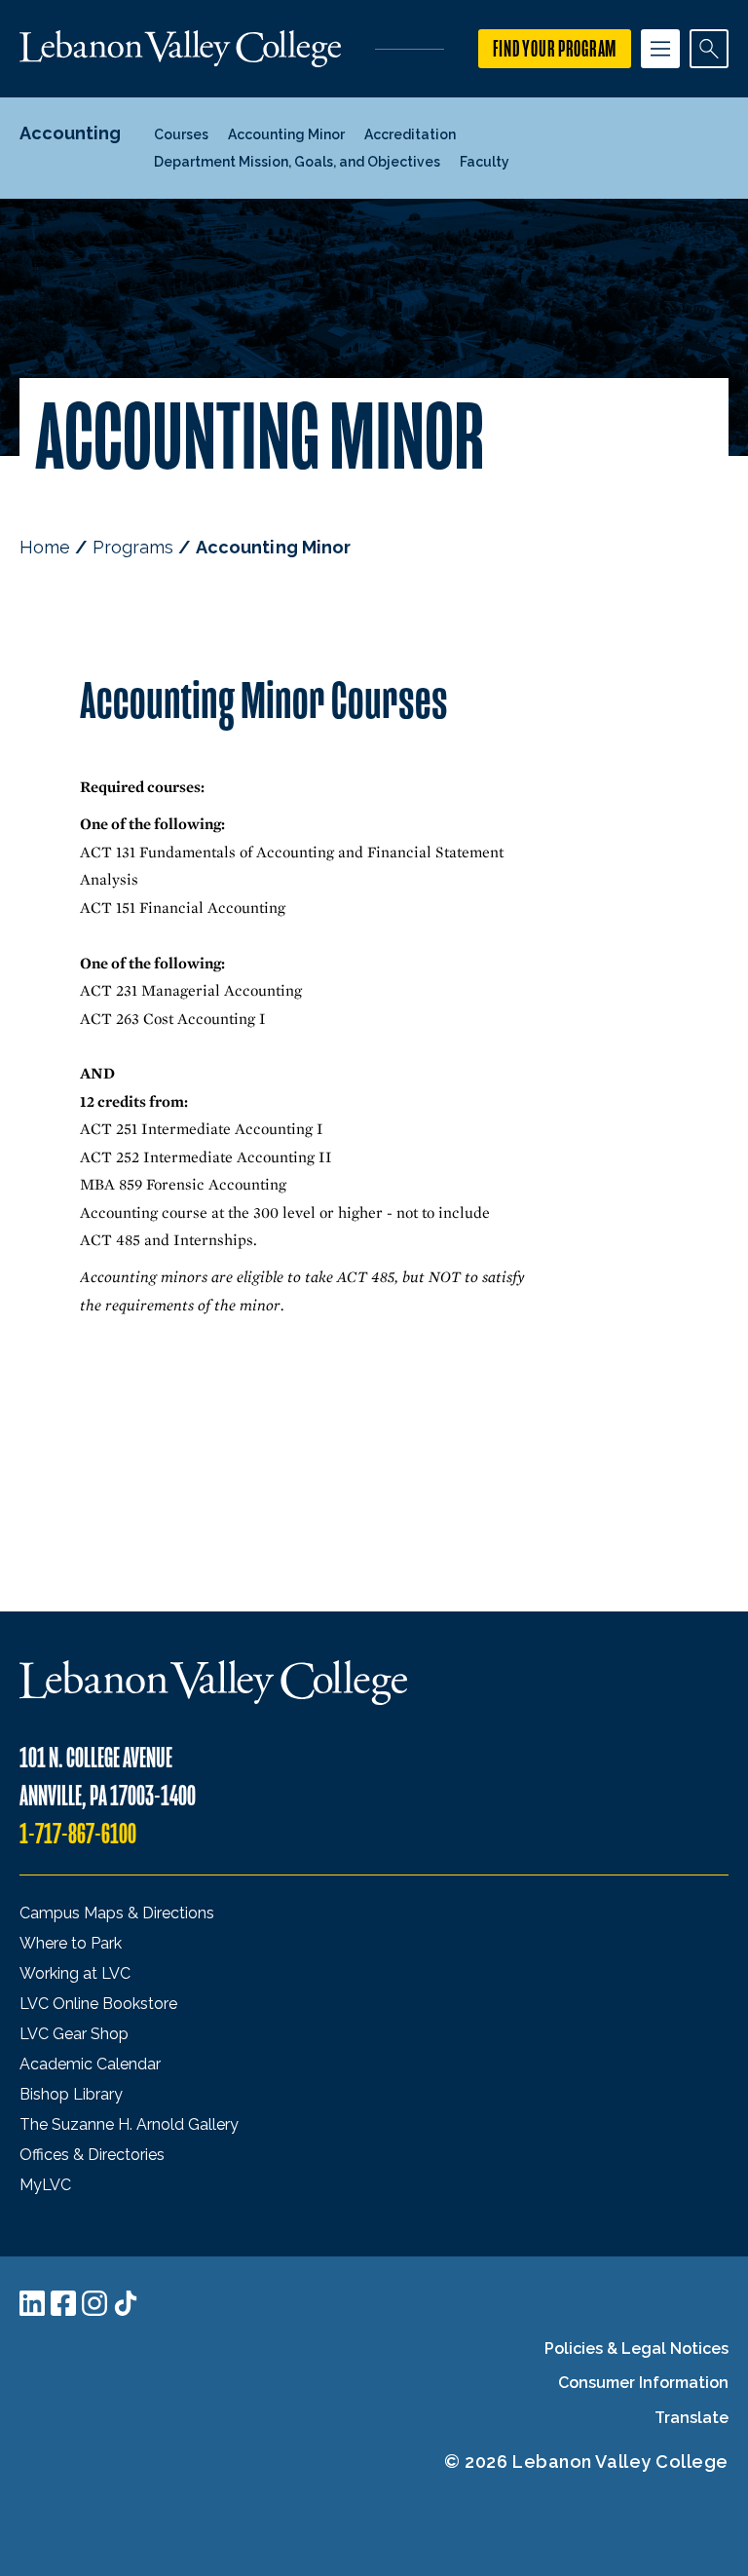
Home (45, 547)
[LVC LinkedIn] (32, 2303)
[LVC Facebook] (63, 2303)
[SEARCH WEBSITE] (709, 49)
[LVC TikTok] (126, 2303)
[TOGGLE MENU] (660, 49)
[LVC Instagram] (94, 2303)
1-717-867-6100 (78, 1834)
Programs (133, 547)
